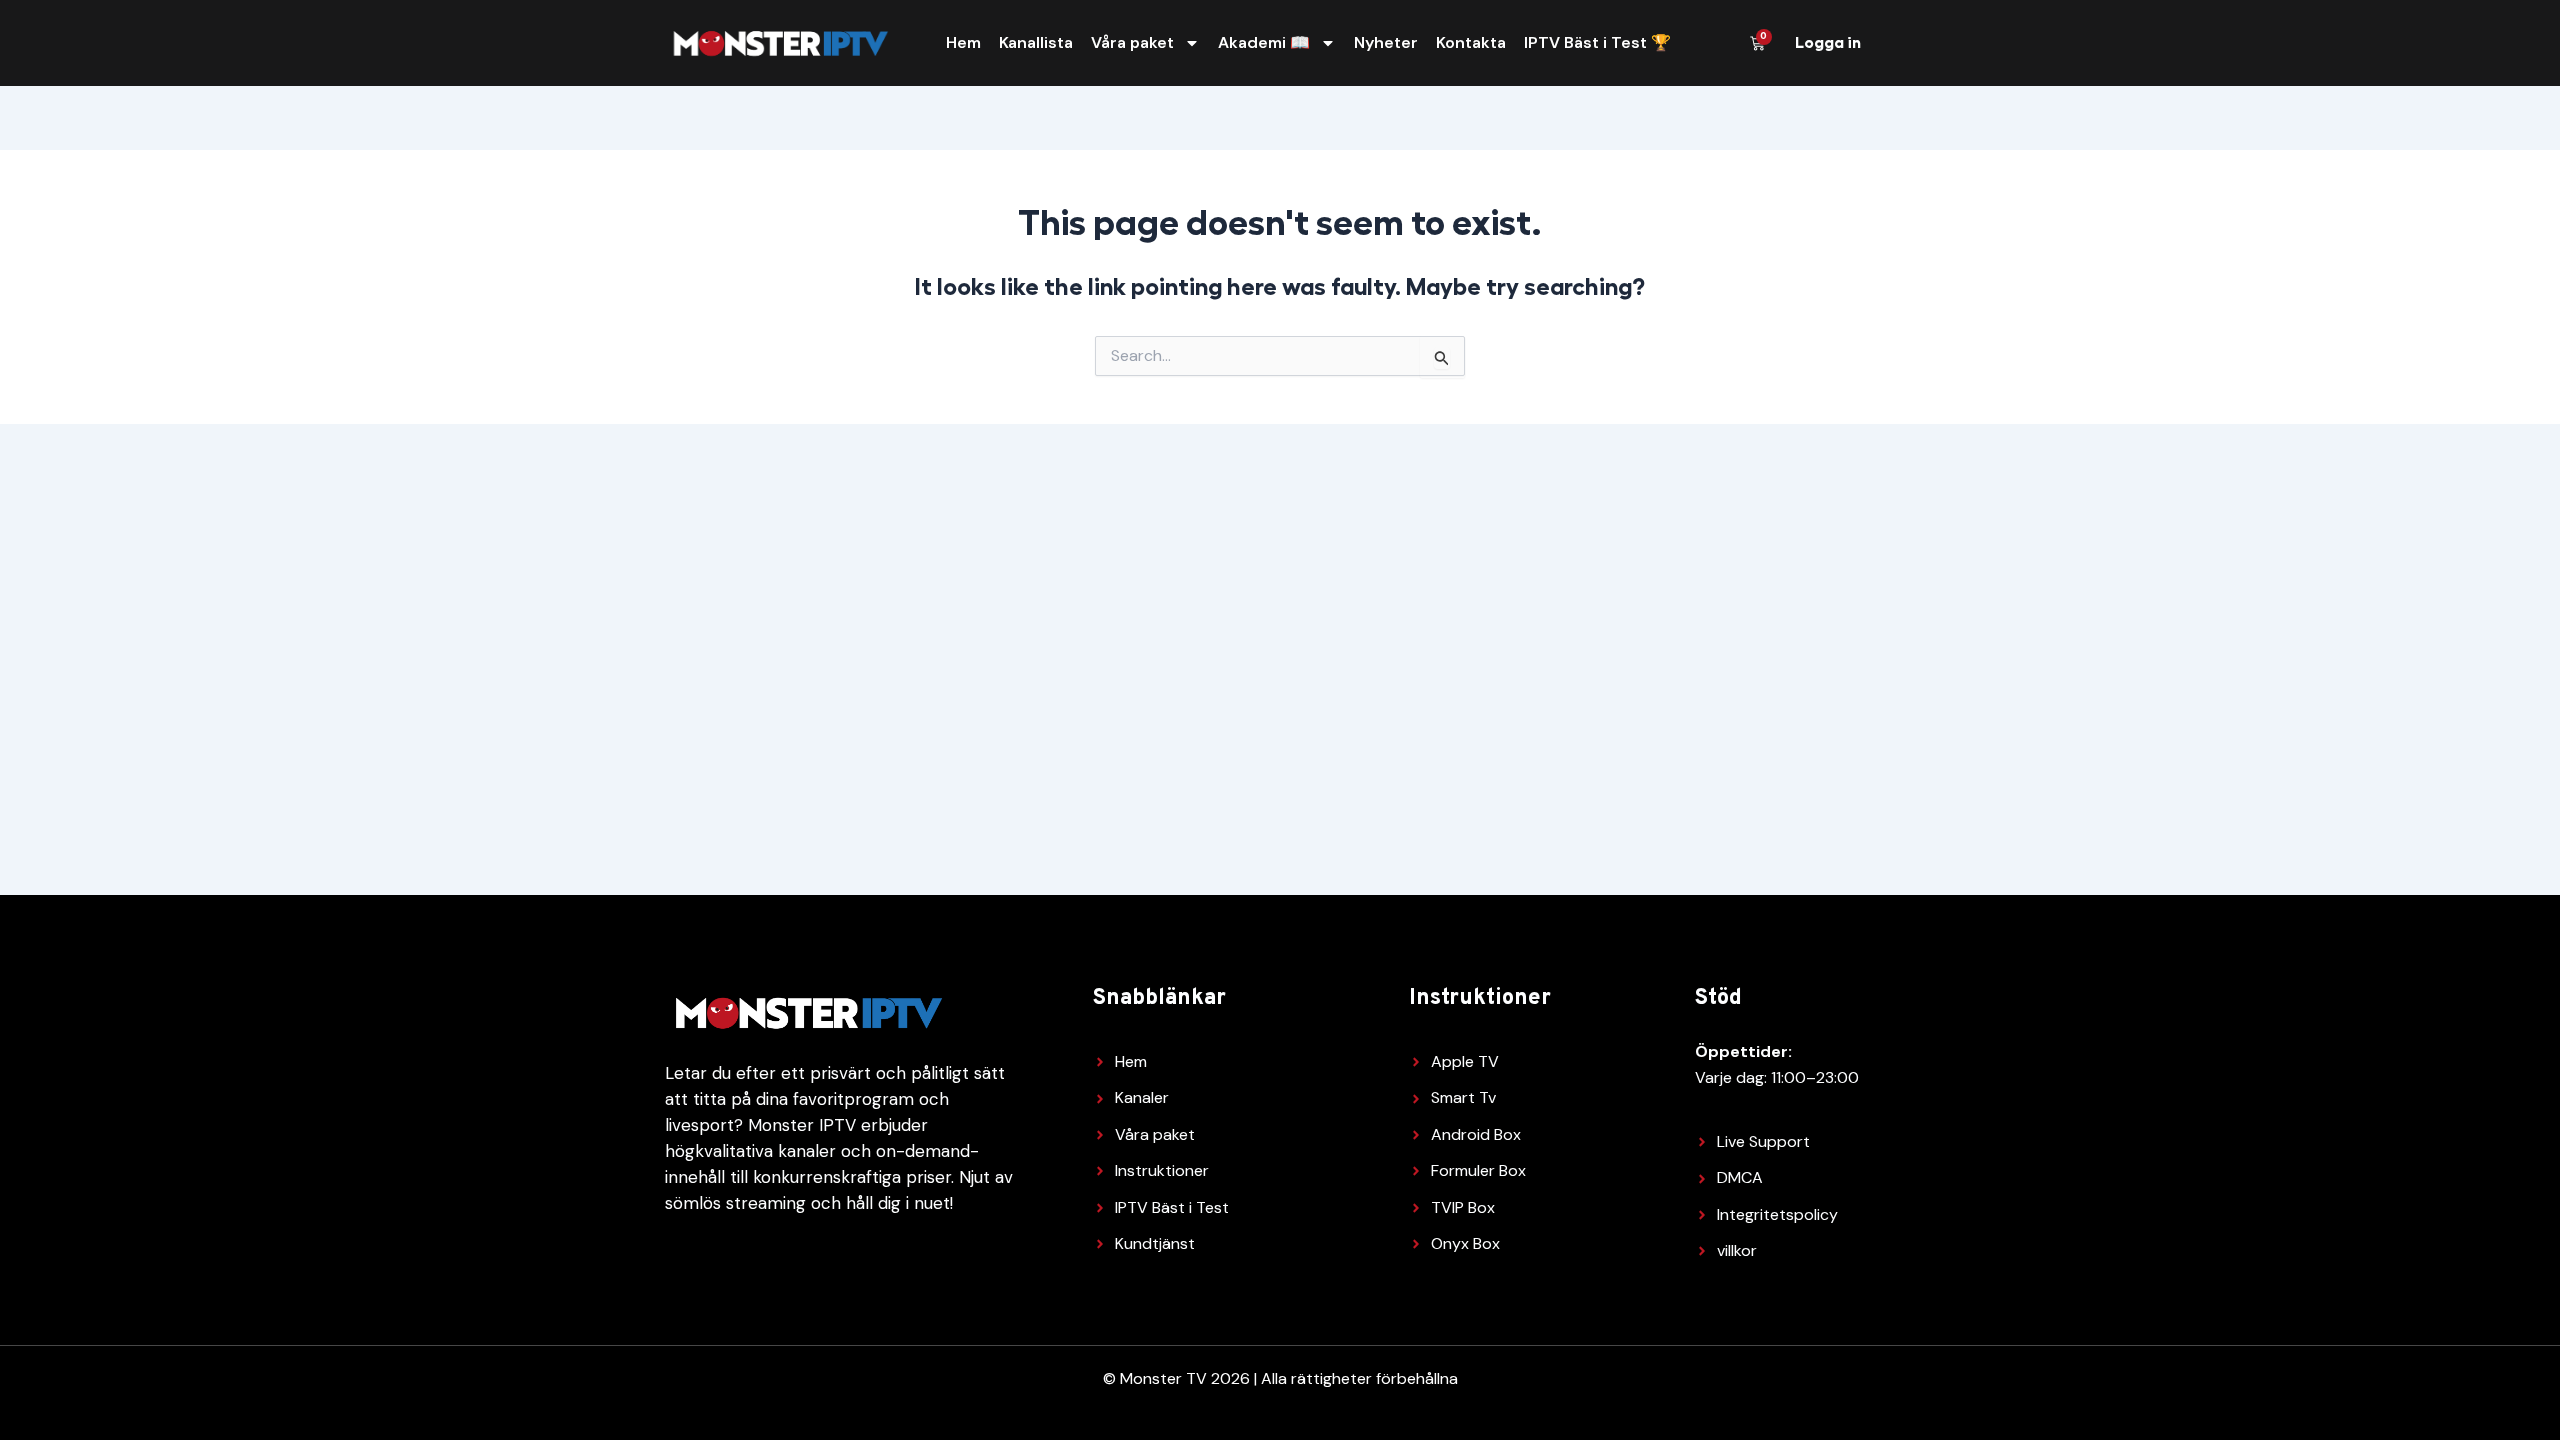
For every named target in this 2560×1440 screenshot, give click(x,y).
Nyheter (1386, 42)
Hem (963, 42)
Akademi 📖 (1264, 42)
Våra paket (1132, 42)
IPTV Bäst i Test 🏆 (1597, 42)
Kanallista (1036, 42)
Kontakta (1471, 42)
